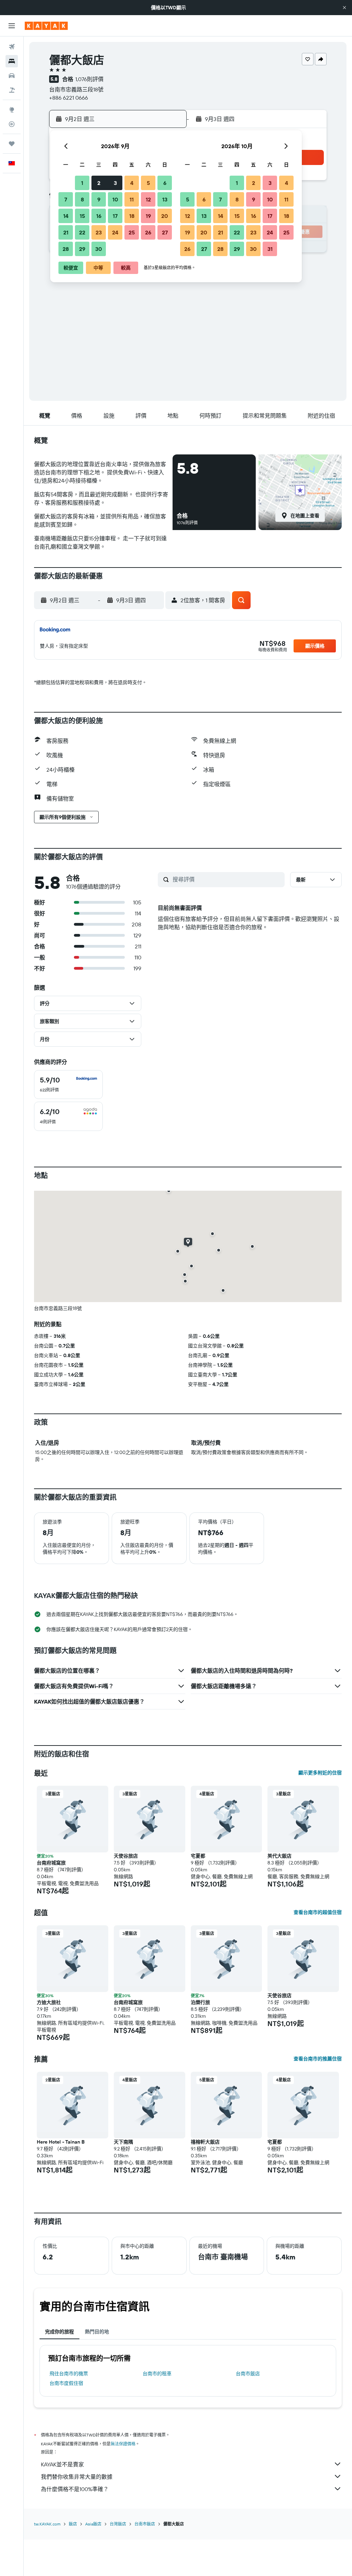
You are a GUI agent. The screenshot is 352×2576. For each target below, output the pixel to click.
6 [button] (165, 183)
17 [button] (115, 216)
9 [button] (99, 199)
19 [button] (148, 216)
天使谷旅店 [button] (126, 1856)
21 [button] (66, 232)
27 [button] (165, 232)
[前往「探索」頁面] (12, 110)
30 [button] (99, 249)
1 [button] (82, 183)
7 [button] (66, 199)
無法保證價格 (123, 2444)
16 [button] (99, 216)
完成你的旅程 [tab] (59, 2332)
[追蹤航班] (12, 124)
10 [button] (115, 199)
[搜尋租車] (12, 76)
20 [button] (165, 216)
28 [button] (66, 249)
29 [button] (82, 249)
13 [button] (165, 199)
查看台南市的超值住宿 (318, 1912)
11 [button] (132, 199)
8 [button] (82, 199)
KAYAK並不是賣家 (62, 2464)
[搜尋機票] (12, 47)
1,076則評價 (89, 79)
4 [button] (132, 183)
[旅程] (12, 144)
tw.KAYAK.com (47, 2524)
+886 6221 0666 (69, 98)
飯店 (73, 2524)
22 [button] (82, 232)
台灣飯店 (118, 2524)
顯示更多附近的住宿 (320, 1773)
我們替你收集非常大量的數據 (77, 2477)
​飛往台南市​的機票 (69, 2374)
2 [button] (99, 183)
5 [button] (148, 183)
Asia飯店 (93, 2524)
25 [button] (132, 232)
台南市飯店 (248, 2374)
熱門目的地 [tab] (97, 2332)
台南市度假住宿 (66, 2383)
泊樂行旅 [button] (200, 2002)
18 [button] (132, 216)
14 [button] (66, 216)
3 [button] (115, 183)
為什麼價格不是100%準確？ (75, 2489)
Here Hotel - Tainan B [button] (61, 2142)
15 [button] (82, 216)
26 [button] (148, 232)
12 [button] (148, 199)
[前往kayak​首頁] (46, 26)
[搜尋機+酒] (12, 90)
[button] (344, 8)
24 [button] (115, 232)
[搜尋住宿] (12, 61)
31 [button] (270, 249)
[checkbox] (68, 1085)
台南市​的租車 (157, 2374)
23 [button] (99, 232)
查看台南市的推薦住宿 (318, 2059)
